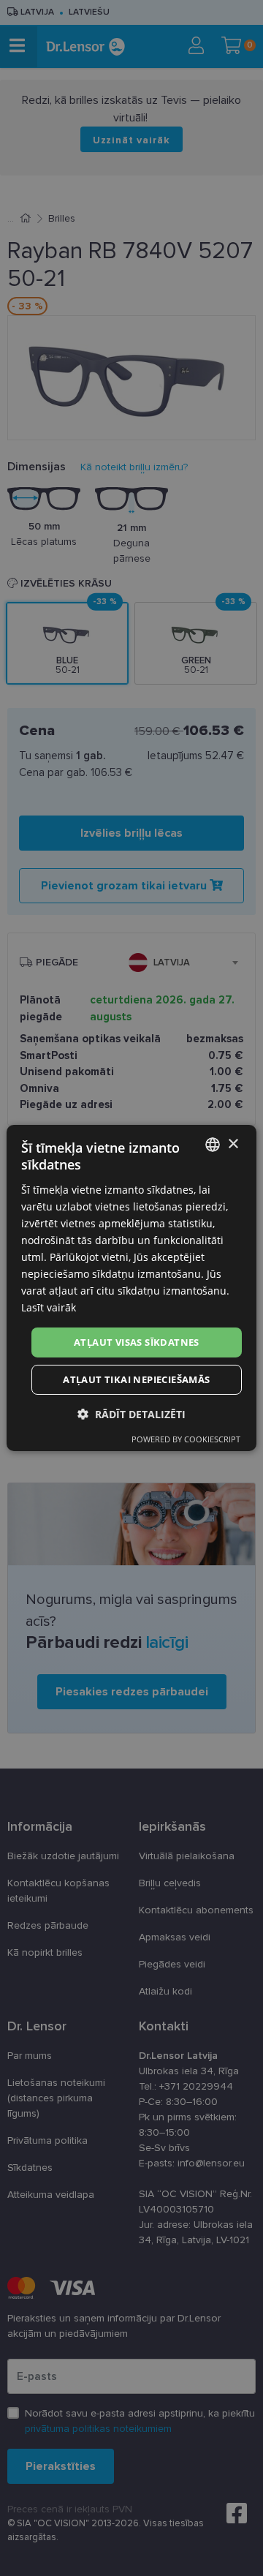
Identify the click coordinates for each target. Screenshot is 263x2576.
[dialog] (131, 1288)
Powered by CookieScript (186, 1439)
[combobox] (213, 1145)
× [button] (233, 1144)
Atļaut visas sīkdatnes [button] (137, 1341)
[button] (131, 1414)
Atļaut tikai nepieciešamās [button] (136, 1379)
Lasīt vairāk (49, 1307)
